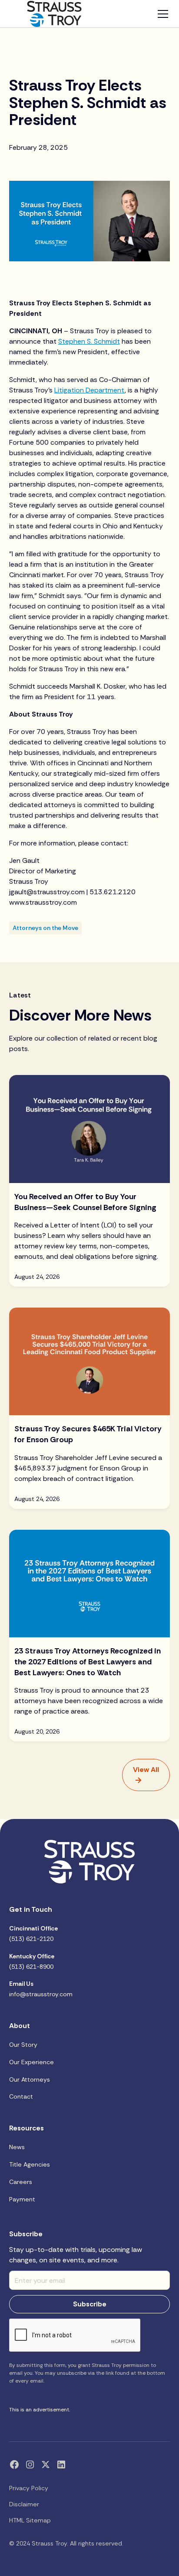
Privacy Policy (29, 2488)
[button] (161, 14)
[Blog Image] (90, 1129)
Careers (21, 2182)
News (17, 2147)
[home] (54, 14)
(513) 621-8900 (32, 1961)
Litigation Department (89, 390)
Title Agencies (30, 2164)
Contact (21, 2096)
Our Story (23, 2045)
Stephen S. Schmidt (89, 341)
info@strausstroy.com (41, 1989)
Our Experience (31, 2062)
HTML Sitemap (30, 2520)
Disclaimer (24, 2504)
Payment (22, 2199)
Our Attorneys (30, 2079)
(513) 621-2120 (33, 1934)
